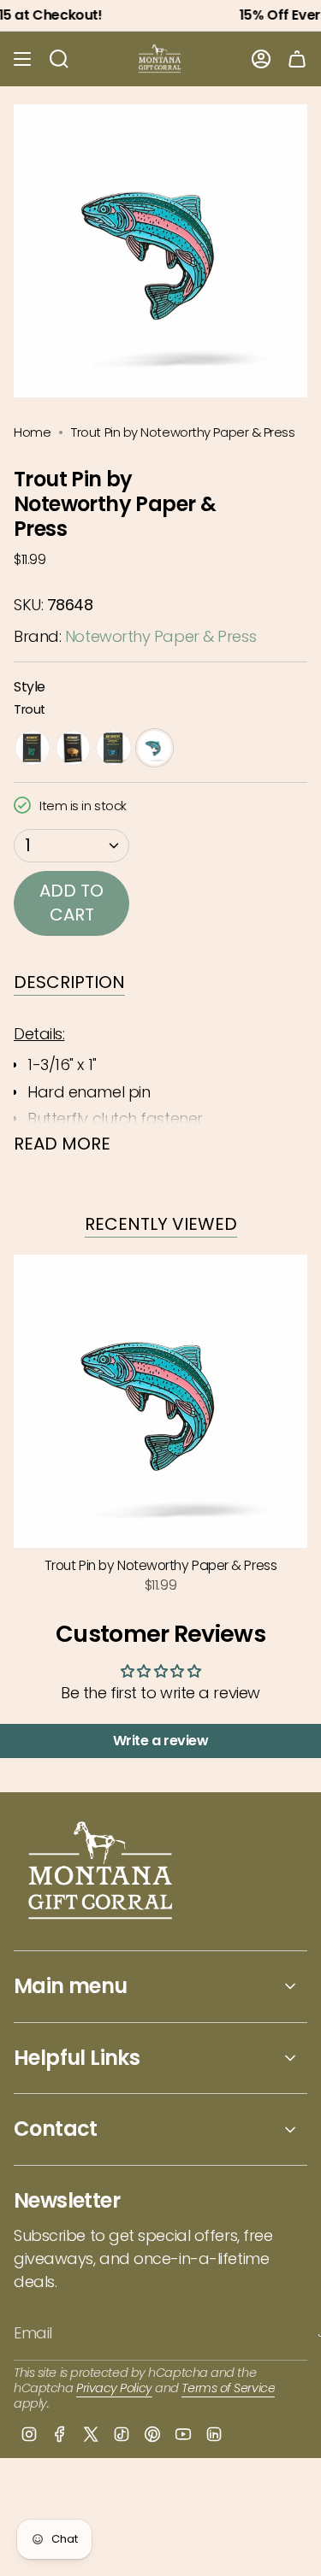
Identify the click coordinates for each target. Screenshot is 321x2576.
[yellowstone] (33, 748)
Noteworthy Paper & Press (160, 636)
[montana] (114, 748)
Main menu (71, 1986)
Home (32, 432)
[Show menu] (22, 59)
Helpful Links (77, 2058)
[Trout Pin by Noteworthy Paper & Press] (160, 1401)
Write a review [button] (161, 1741)
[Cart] (297, 59)
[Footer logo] (101, 1872)
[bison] (74, 748)
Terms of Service (228, 2388)
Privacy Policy (114, 2388)
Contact (56, 2129)
